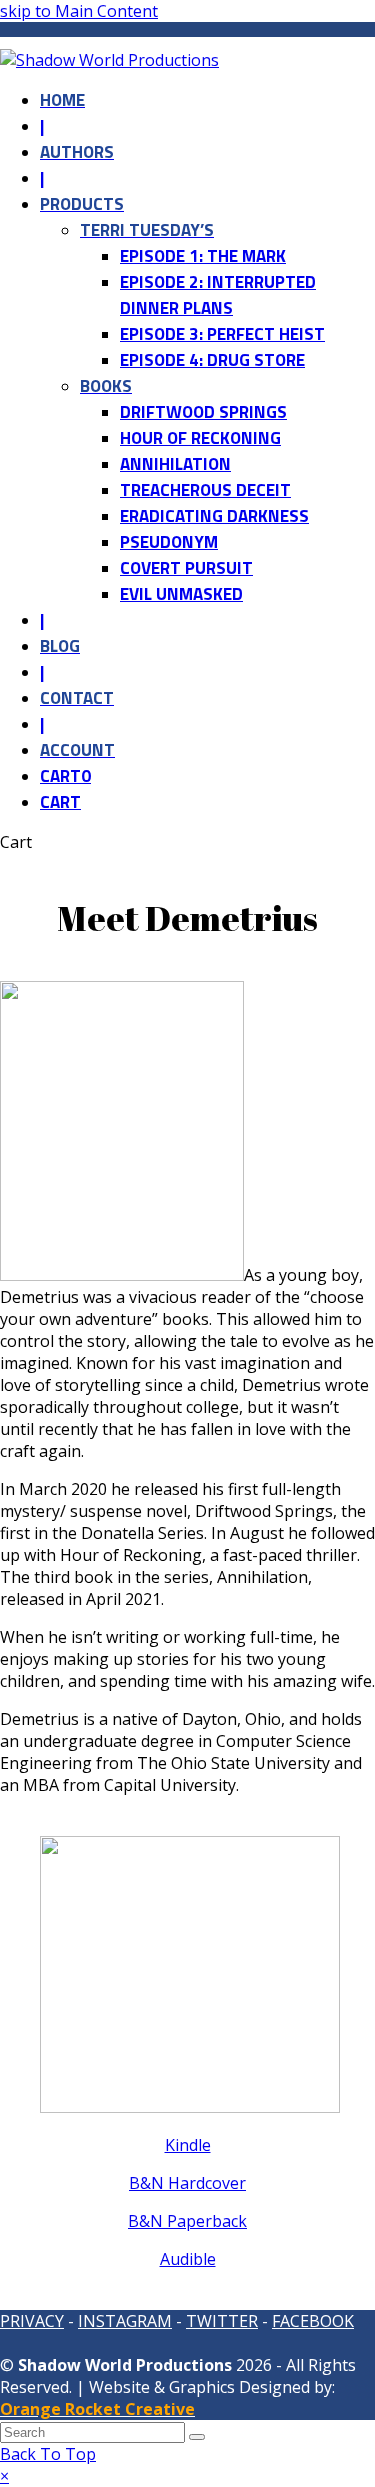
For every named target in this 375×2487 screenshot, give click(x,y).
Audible (188, 2259)
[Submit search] (197, 2437)
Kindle (188, 2145)
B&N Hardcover (187, 2183)
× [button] (4, 2476)
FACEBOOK (313, 2321)
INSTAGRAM (125, 2321)
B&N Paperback (187, 2221)
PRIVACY (32, 2321)
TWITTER (222, 2321)
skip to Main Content (79, 11)
